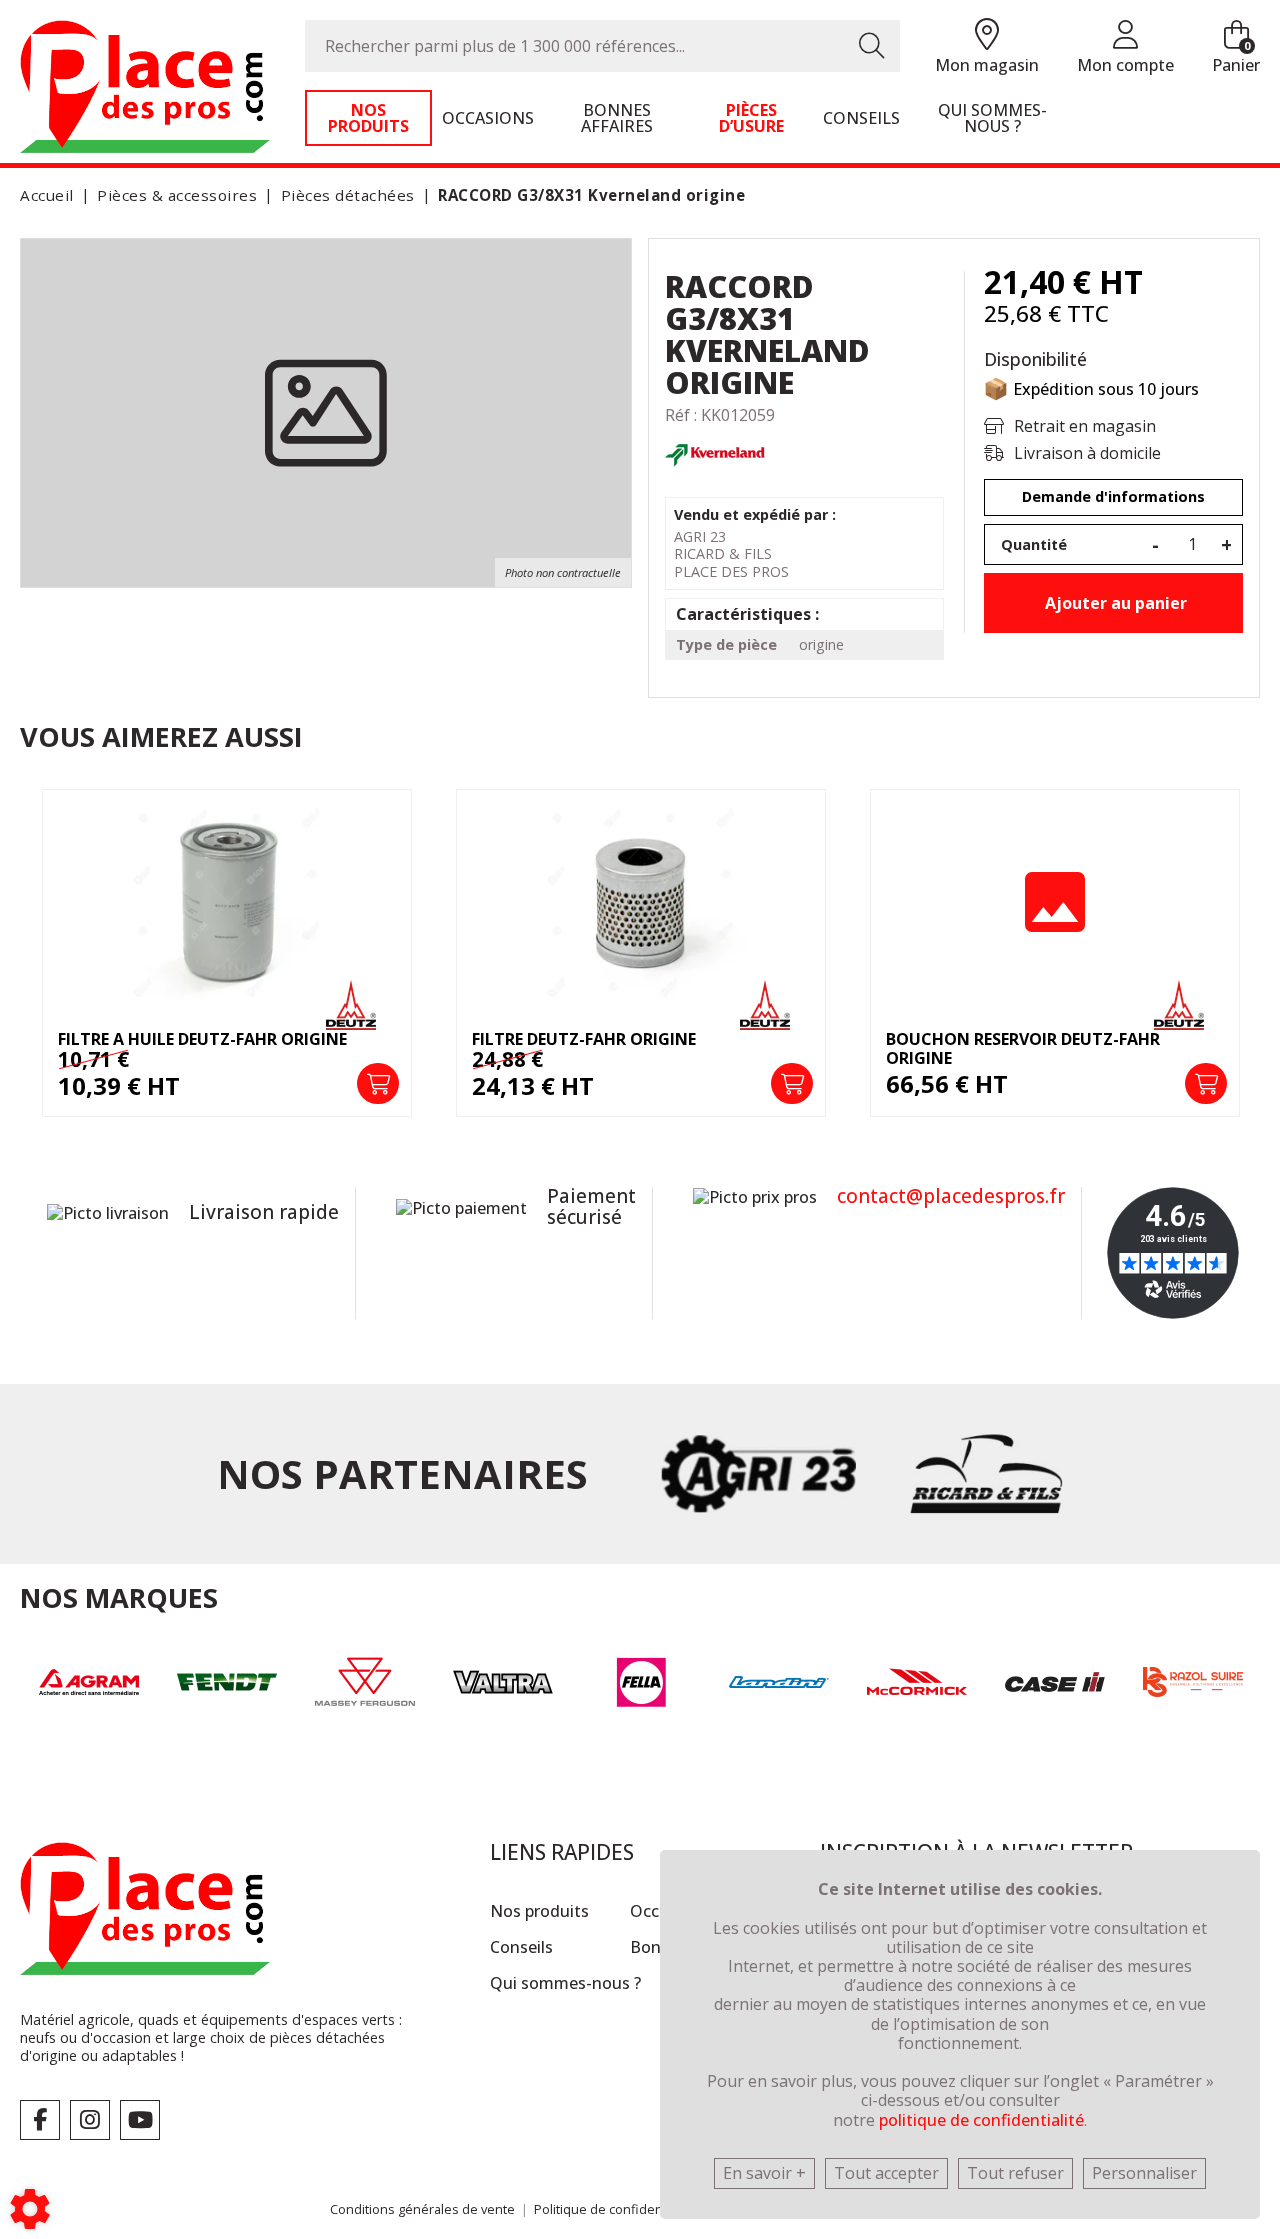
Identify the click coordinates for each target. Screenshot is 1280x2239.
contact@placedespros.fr (951, 1196)
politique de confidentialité (981, 2120)
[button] (588, 195)
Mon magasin (987, 65)
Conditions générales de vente (422, 2209)
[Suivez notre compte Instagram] (90, 2120)
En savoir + (764, 2173)
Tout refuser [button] (1015, 2173)
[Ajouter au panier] (378, 1084)
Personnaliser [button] (1144, 2173)
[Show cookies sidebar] (30, 2209)
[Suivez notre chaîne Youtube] (140, 2120)
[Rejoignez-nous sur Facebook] (40, 2120)
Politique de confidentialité (614, 2209)
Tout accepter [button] (886, 2173)
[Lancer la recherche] (872, 46)
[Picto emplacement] (987, 35)
